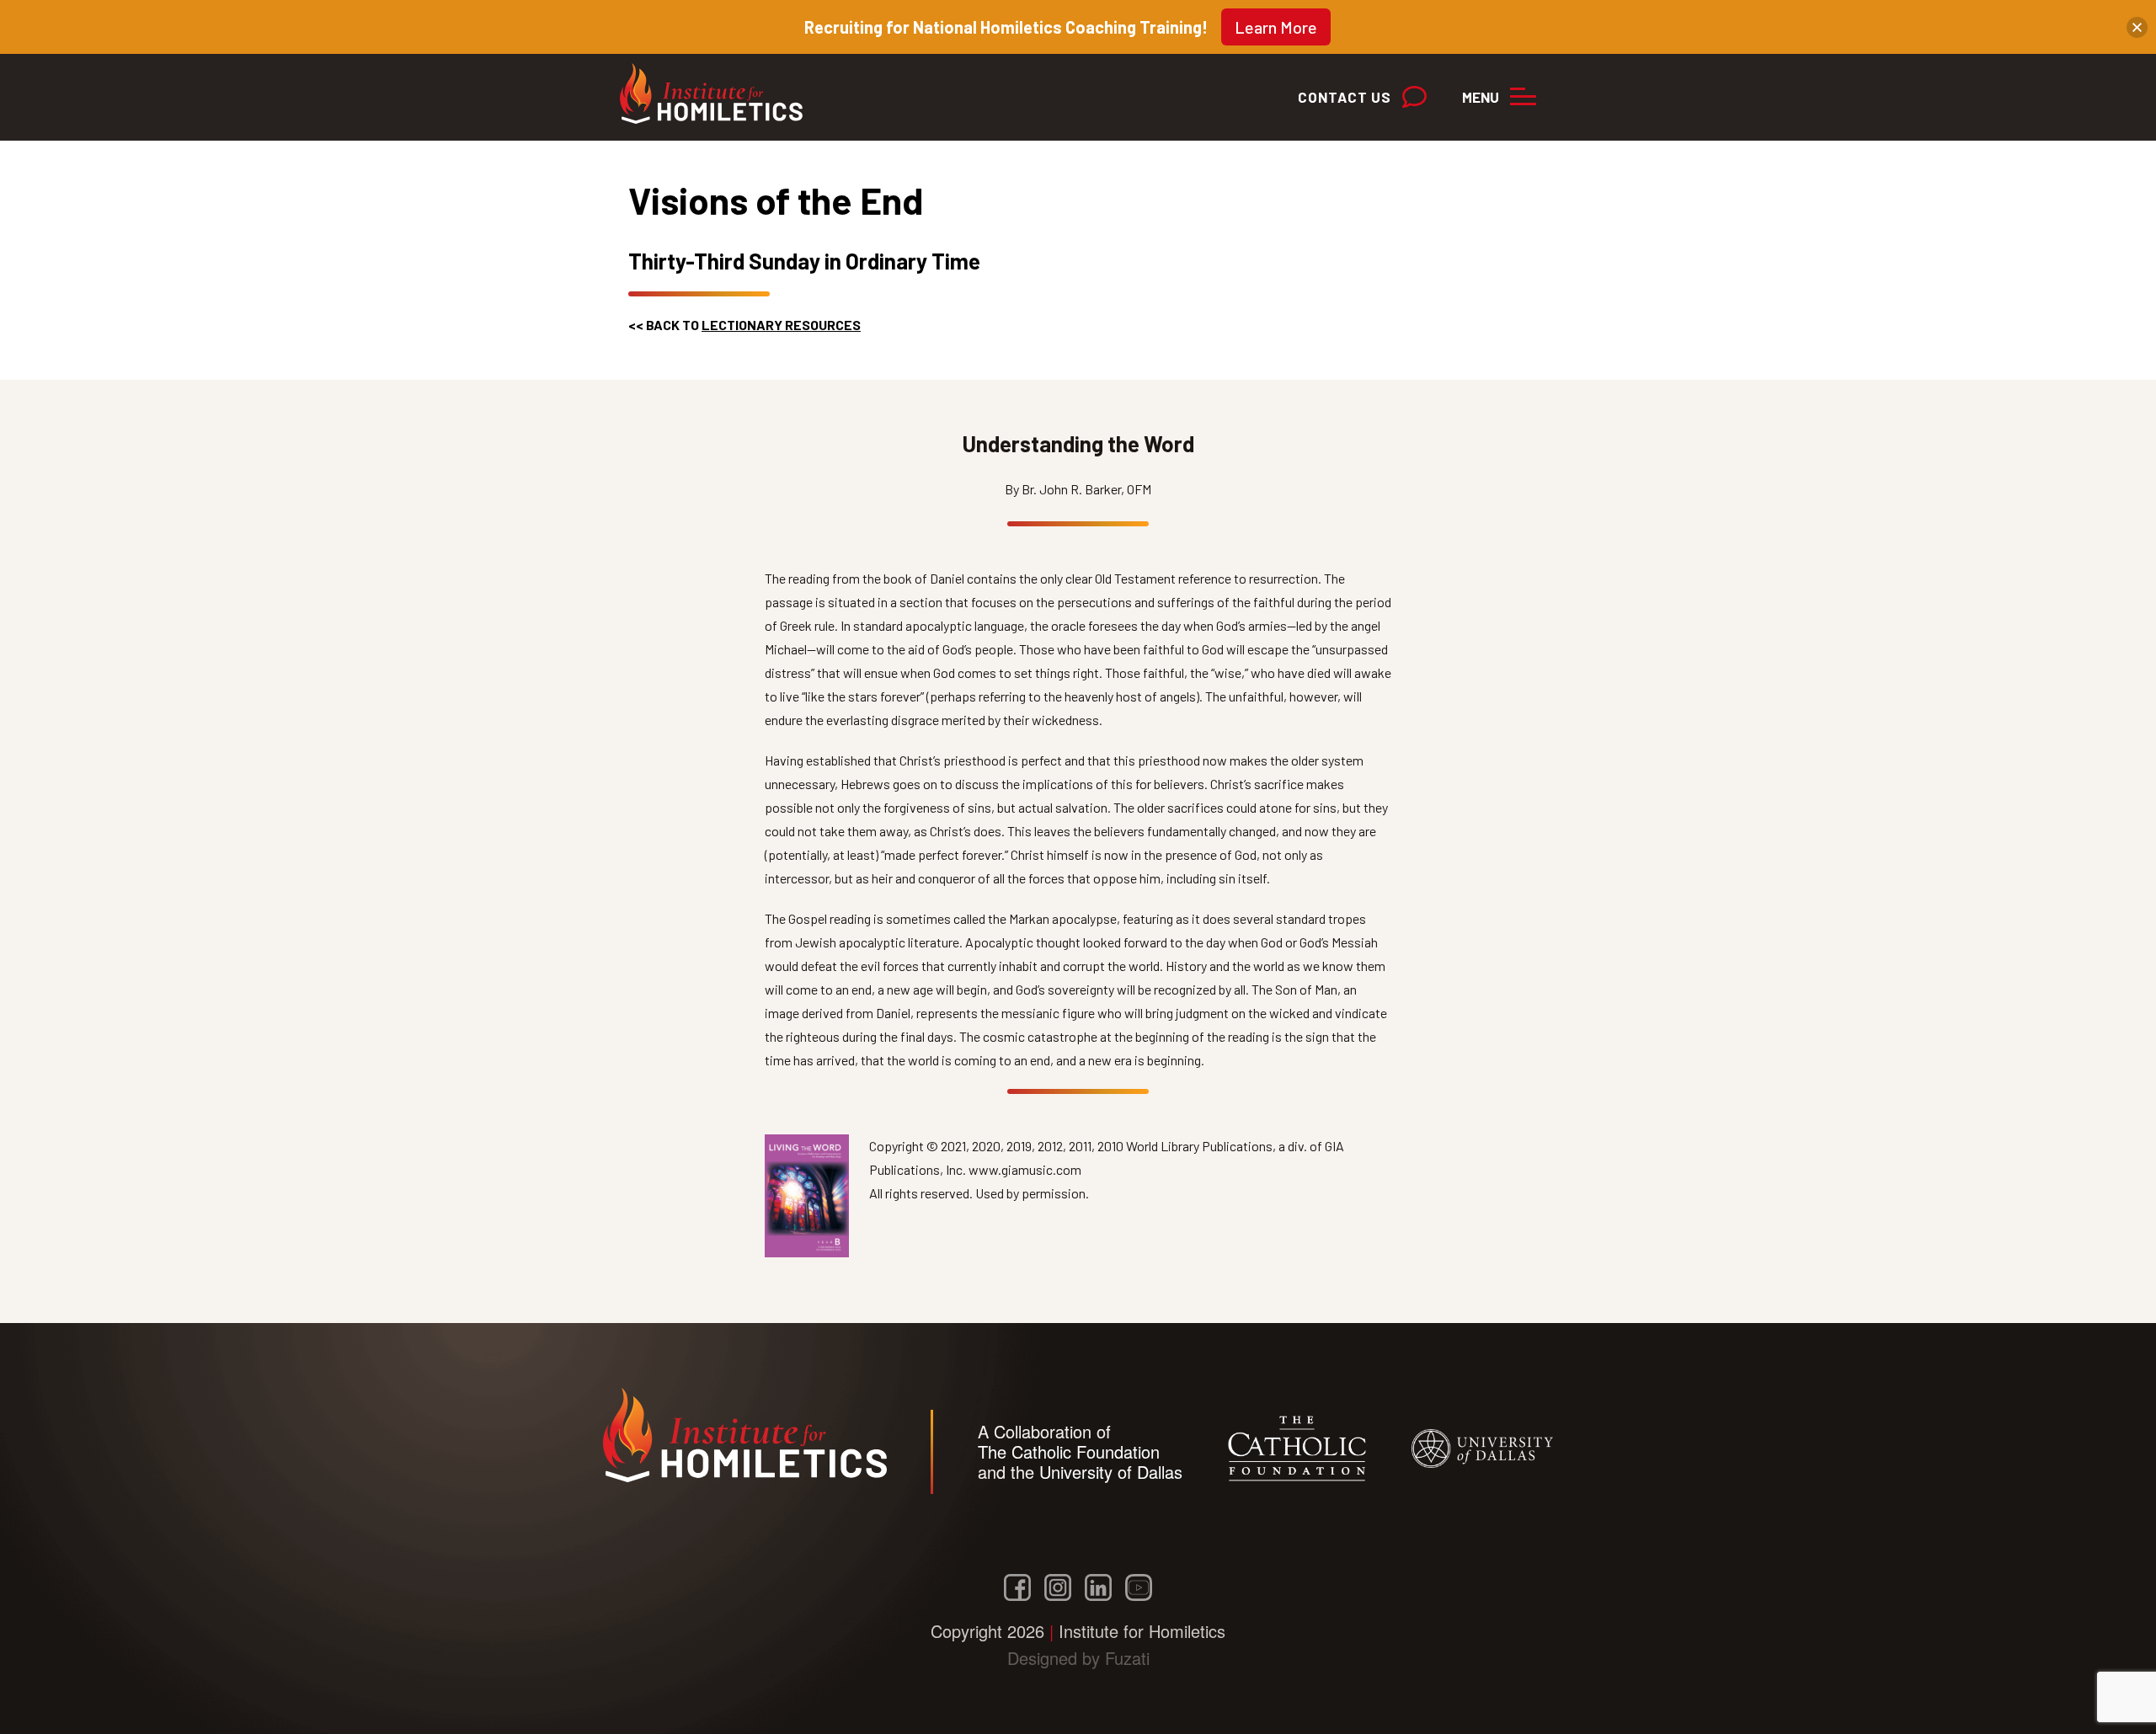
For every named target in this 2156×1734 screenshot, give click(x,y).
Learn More (1276, 27)
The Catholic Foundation (1069, 1451)
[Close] (2137, 27)
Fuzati (1127, 1658)
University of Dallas (1111, 1472)
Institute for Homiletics (719, 93)
